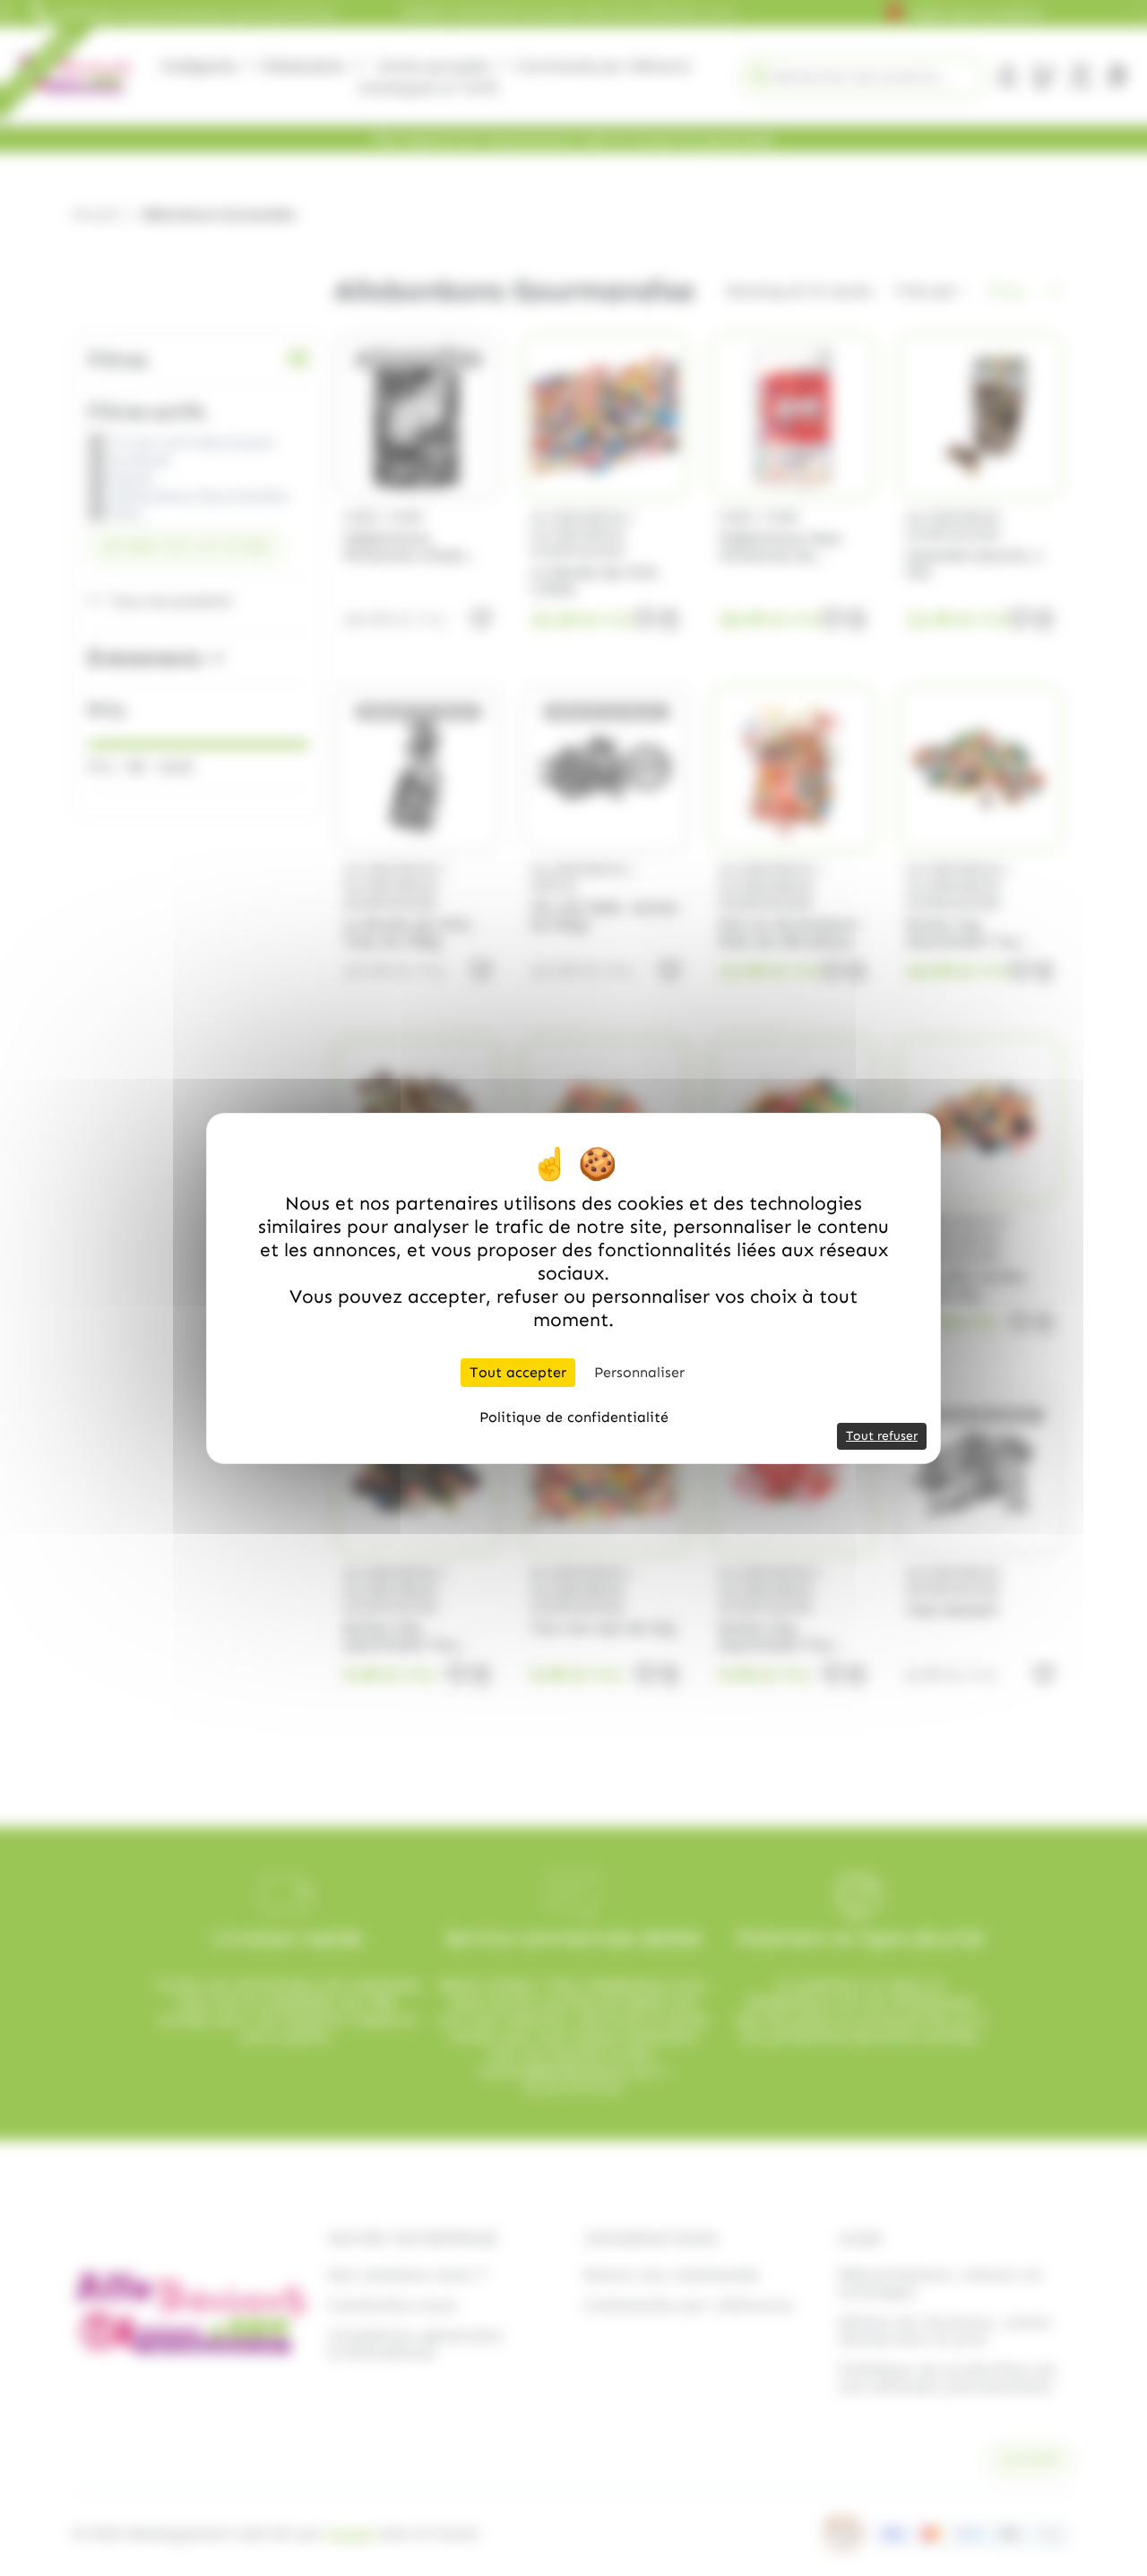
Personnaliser (639, 1372)
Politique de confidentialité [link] (574, 1417)
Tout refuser (882, 1436)
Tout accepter (518, 1372)
